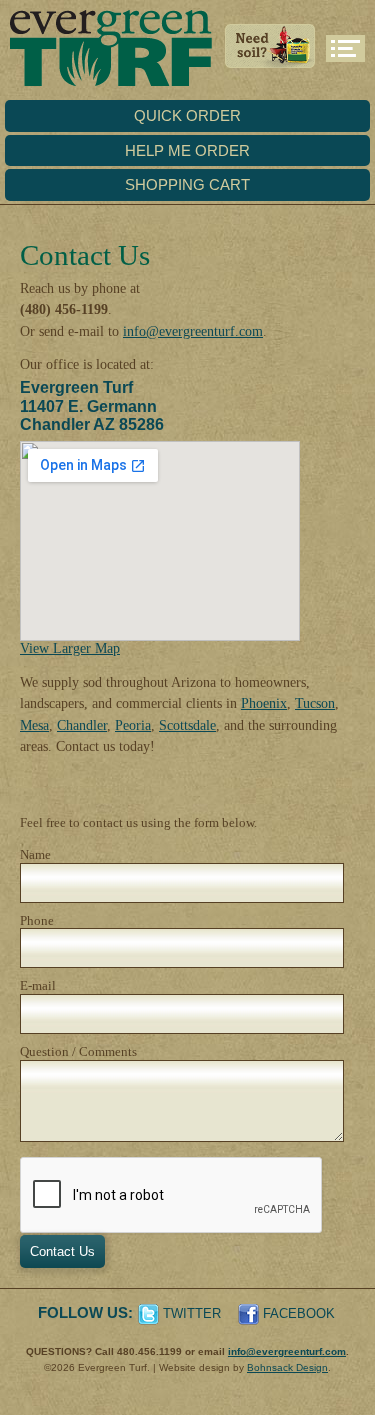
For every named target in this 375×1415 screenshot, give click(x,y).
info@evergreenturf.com (193, 331)
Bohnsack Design (287, 1367)
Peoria (133, 725)
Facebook (299, 1313)
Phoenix (264, 703)
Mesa (34, 725)
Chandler (82, 725)
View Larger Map (70, 648)
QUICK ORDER (187, 115)
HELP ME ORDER (187, 150)
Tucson (315, 703)
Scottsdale (187, 725)
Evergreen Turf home (106, 50)
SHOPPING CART (187, 184)
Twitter (192, 1313)
